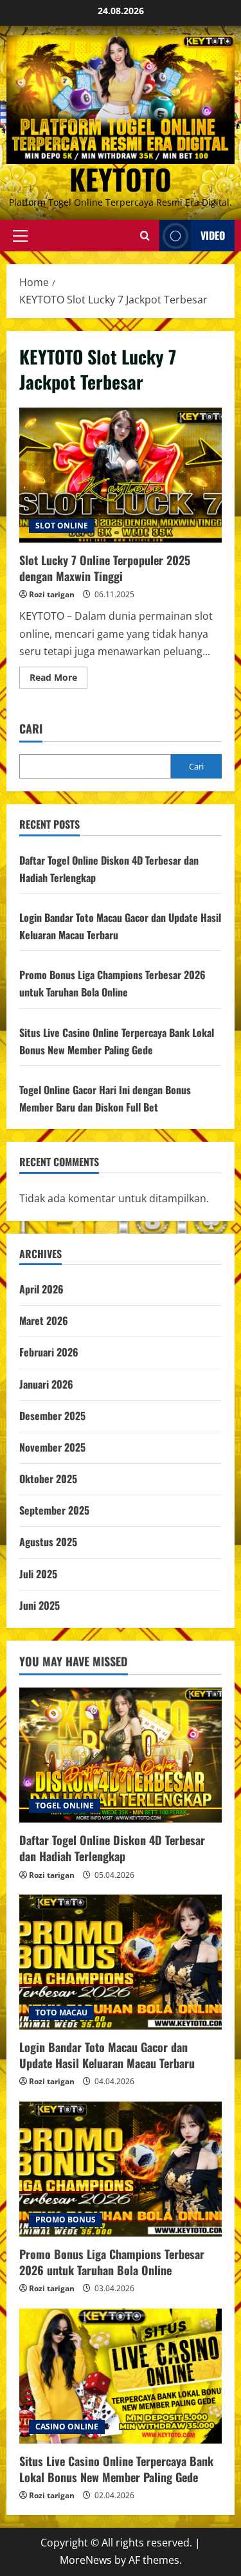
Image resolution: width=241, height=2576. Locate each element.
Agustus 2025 (48, 1542)
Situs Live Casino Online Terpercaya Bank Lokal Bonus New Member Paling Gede (116, 2469)
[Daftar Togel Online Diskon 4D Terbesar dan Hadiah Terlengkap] (121, 1755)
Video (213, 235)
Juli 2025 (38, 1574)
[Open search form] (145, 236)
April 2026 (41, 1289)
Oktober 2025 (48, 1479)
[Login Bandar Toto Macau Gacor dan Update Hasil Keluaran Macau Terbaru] (121, 1962)
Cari (31, 729)
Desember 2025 (52, 1416)
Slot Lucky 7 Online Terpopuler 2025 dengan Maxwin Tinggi (121, 475)
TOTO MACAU (61, 2013)
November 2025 (52, 1447)
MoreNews (86, 2560)
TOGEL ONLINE (65, 1806)
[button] (20, 235)
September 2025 (54, 1510)
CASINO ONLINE (67, 2427)
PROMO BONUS (66, 2220)
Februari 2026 (49, 1352)
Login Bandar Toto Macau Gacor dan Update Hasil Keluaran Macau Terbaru (107, 2055)
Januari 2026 (46, 1384)
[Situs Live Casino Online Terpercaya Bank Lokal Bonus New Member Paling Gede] (121, 2376)
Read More (58, 680)
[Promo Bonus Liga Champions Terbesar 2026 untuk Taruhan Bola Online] (121, 2169)
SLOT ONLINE (62, 526)
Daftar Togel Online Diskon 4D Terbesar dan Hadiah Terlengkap (112, 1848)
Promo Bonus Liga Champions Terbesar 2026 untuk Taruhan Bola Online (112, 2262)
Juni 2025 (40, 1605)
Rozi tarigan (52, 594)
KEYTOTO (121, 179)
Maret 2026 (44, 1320)
